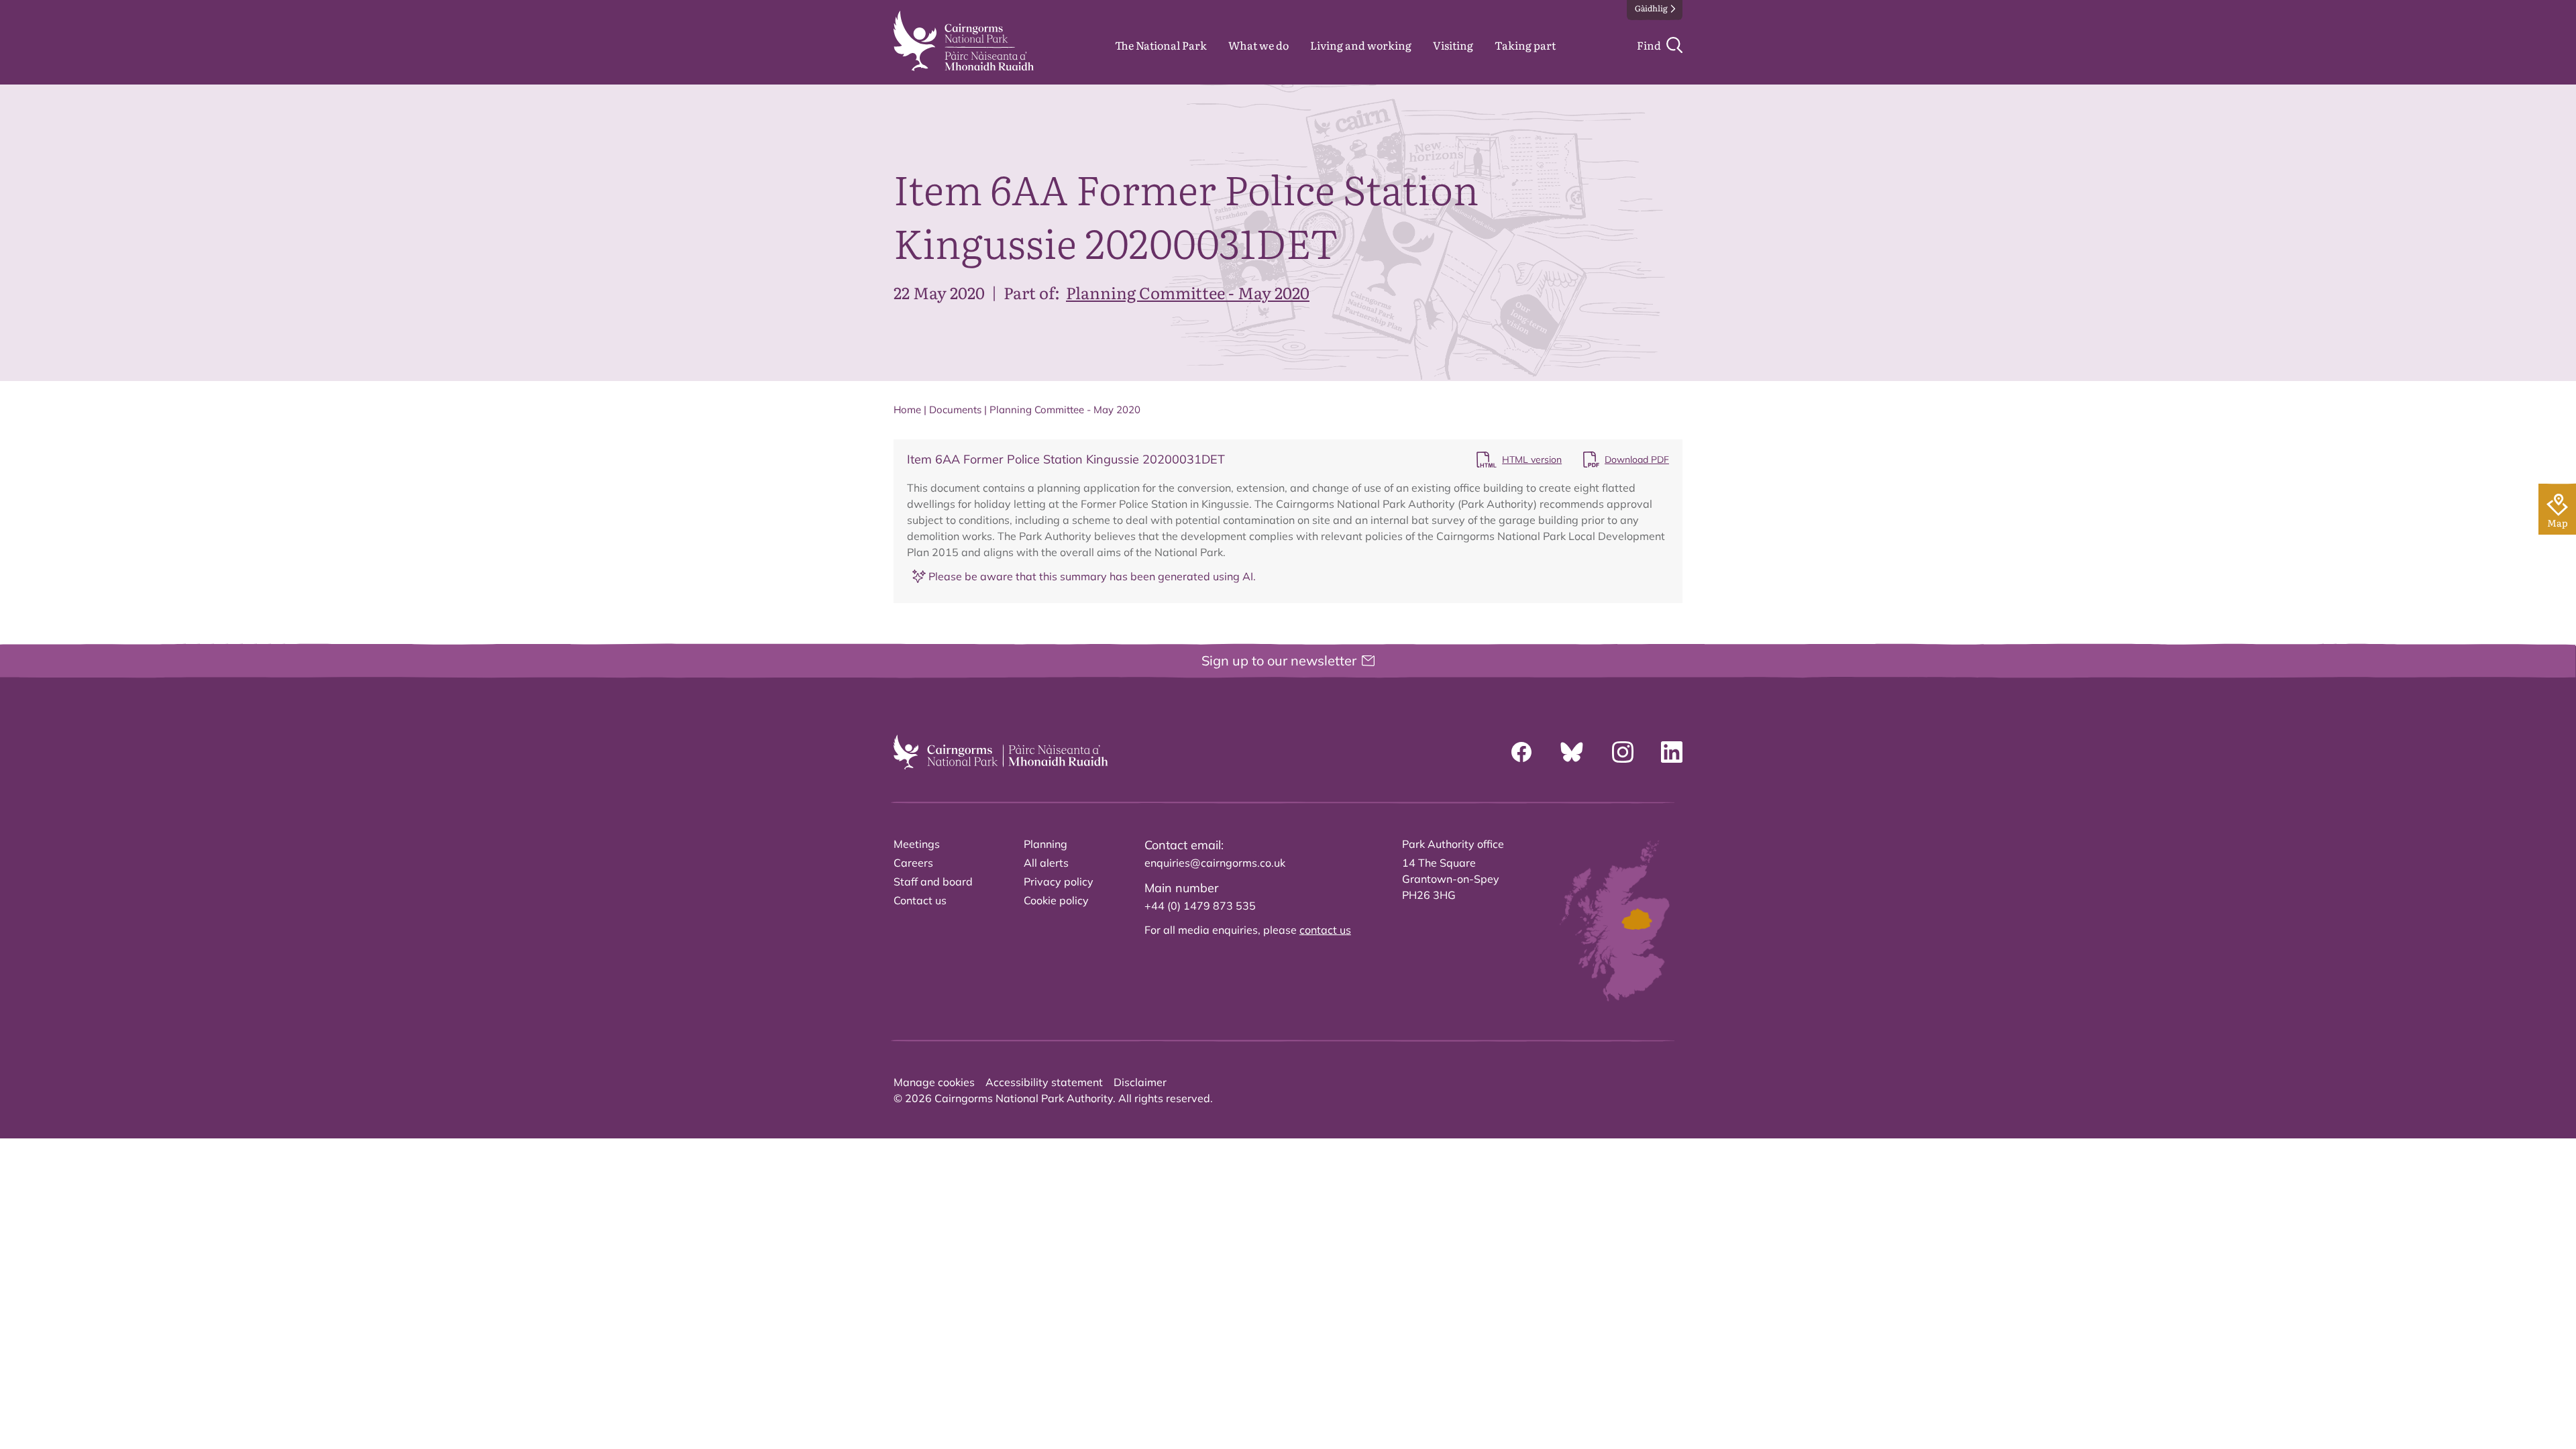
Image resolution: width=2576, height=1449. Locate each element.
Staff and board (933, 881)
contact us (1325, 930)
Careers (913, 863)
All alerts (1046, 863)
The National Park (1161, 45)
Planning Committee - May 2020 (1188, 292)
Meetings (917, 844)
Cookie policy (1056, 900)
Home (907, 410)
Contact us (920, 900)
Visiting (1453, 45)
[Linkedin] (1672, 752)
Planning (1045, 844)
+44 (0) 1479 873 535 (1200, 906)
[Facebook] (1521, 752)
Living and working (1361, 45)
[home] (964, 41)
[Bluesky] (1572, 752)
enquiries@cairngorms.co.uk (1215, 863)
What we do (1258, 45)
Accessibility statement (1044, 1082)
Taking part (1525, 45)
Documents (955, 410)
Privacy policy (1059, 881)
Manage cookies (934, 1082)
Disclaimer (1140, 1082)
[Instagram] (1623, 752)
